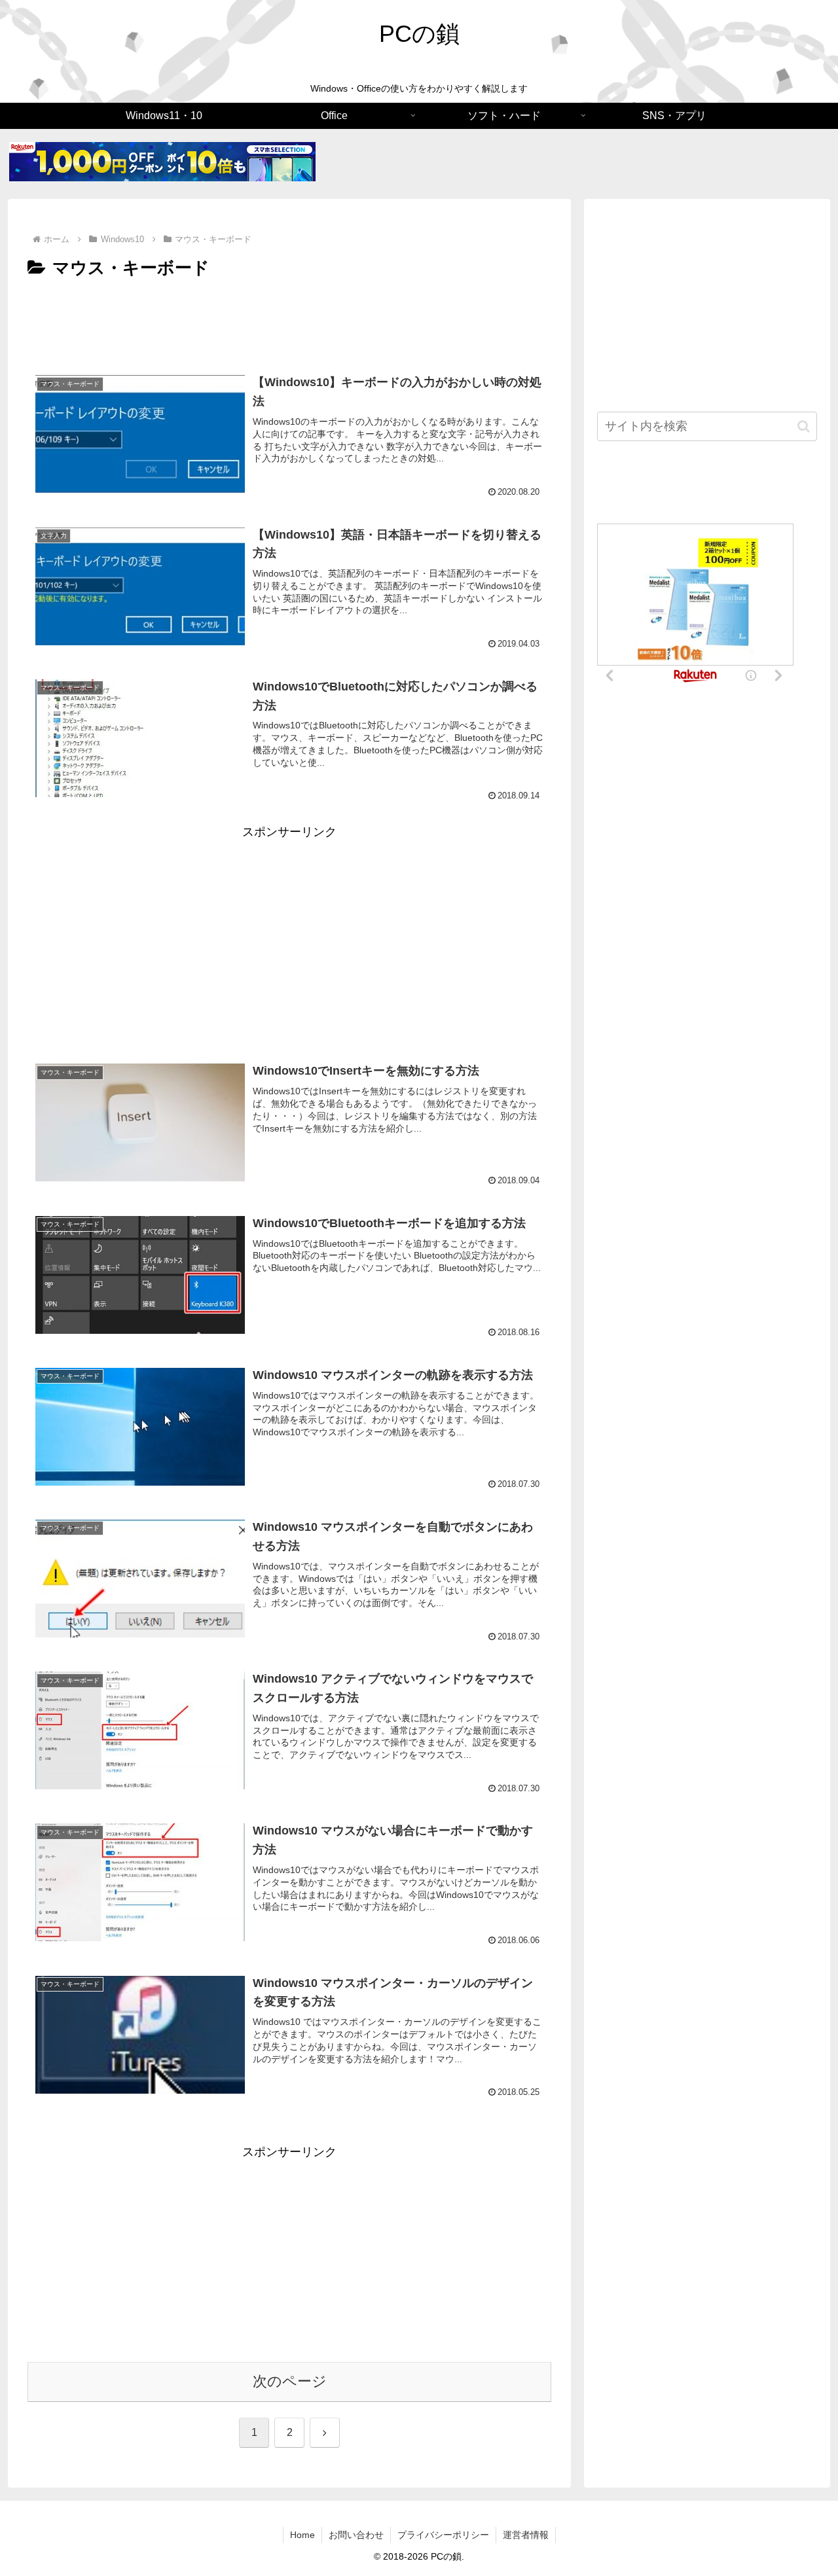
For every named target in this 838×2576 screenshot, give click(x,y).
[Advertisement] (289, 319)
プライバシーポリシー (443, 2535)
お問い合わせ (356, 2535)
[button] (804, 426)
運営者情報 (526, 2535)
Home (302, 2535)
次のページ (290, 2381)
